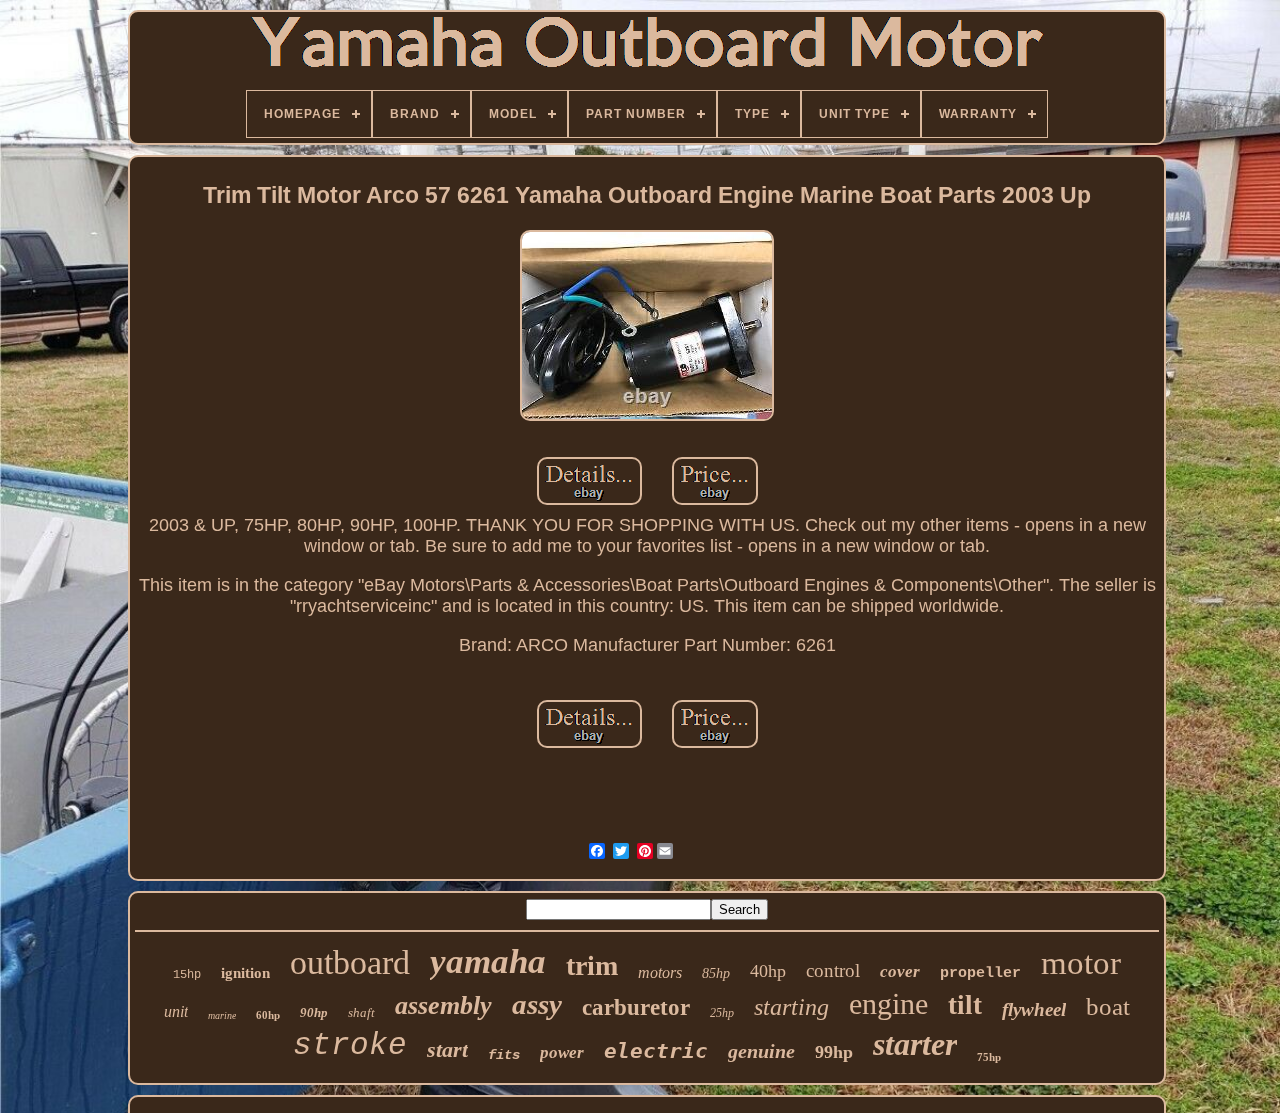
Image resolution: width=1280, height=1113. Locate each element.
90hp (314, 1012)
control (833, 970)
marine (222, 1015)
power (562, 1052)
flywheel (1034, 1009)
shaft (361, 1012)
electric (656, 1051)
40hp (768, 971)
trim (592, 965)
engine (888, 1003)
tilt (965, 1005)
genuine (761, 1051)
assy (537, 1004)
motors (660, 972)
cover (900, 971)
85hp (716, 973)
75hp (989, 1057)
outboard (350, 962)
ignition (245, 973)
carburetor (636, 1007)
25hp (722, 1013)
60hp (268, 1015)
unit (176, 1011)
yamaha (488, 961)
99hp (834, 1052)
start (447, 1049)
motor (1081, 963)
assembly (443, 1005)
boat (1108, 1006)
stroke (350, 1045)
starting (791, 1007)
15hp (187, 975)
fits (504, 1055)
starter (915, 1044)
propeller (980, 973)
